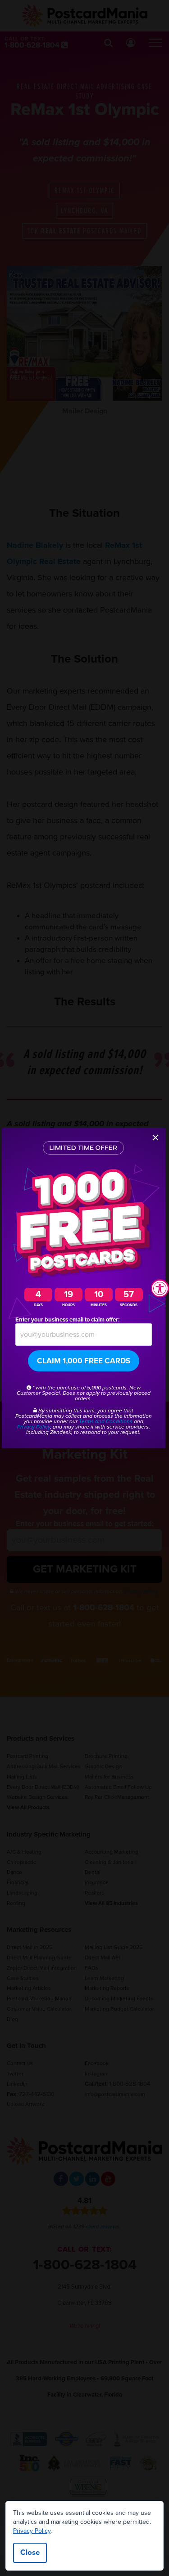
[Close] (155, 1138)
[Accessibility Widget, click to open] (160, 1288)
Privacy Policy (32, 2531)
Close (30, 2552)
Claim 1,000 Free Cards (84, 1361)
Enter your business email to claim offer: (67, 1320)
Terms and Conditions (106, 1421)
